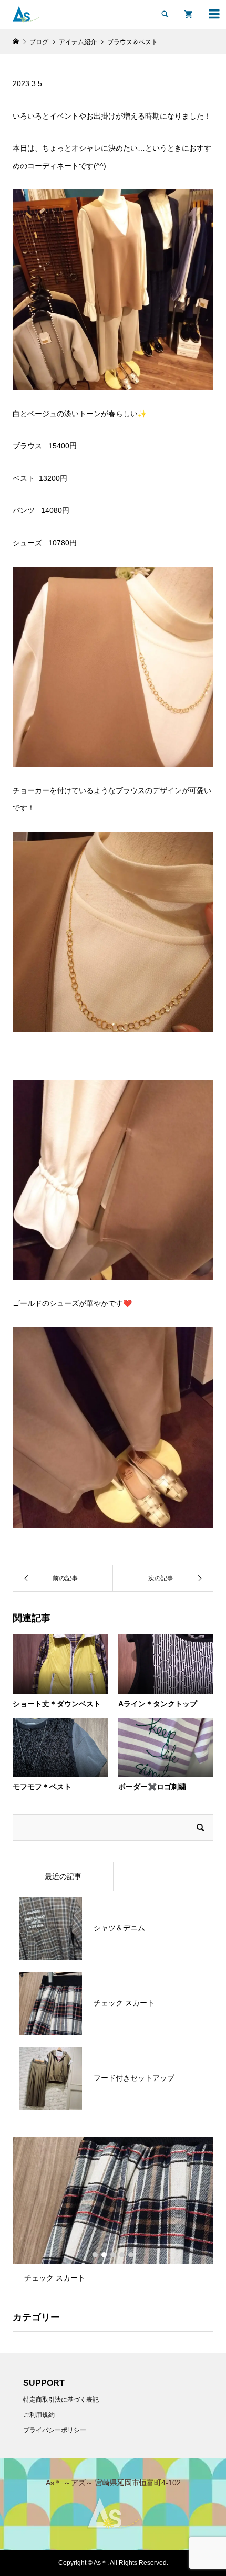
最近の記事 (63, 1876)
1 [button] (95, 2255)
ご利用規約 (39, 2415)
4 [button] (122, 2255)
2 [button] (104, 2255)
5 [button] (131, 2255)
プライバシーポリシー (55, 2430)
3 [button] (113, 2255)
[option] (113, 2215)
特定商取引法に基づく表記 (61, 2400)
